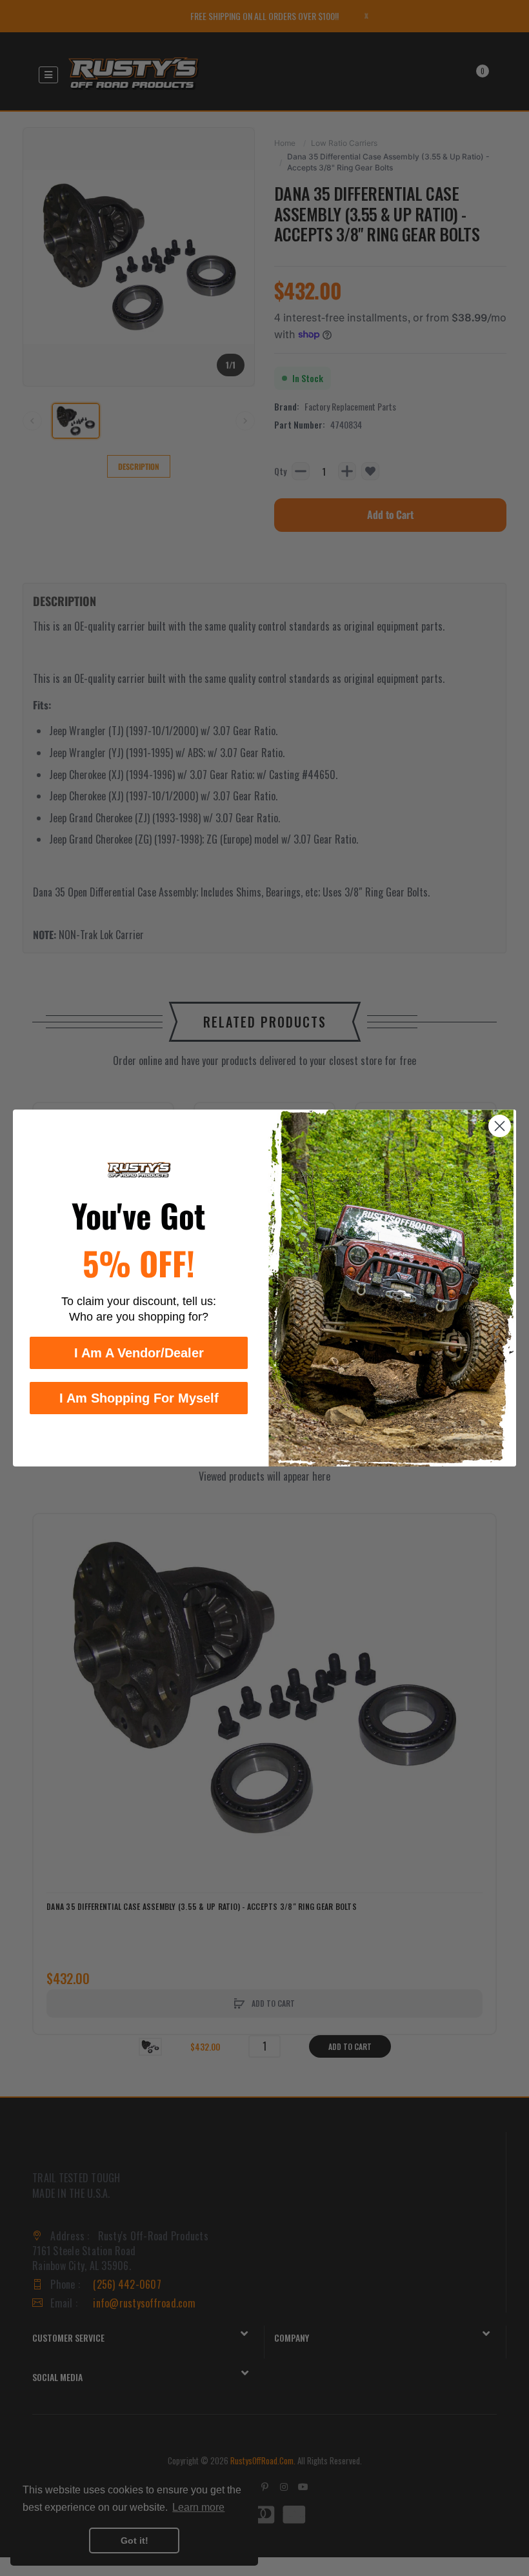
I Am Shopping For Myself (139, 1398)
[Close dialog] (500, 1126)
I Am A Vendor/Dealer (139, 1353)
